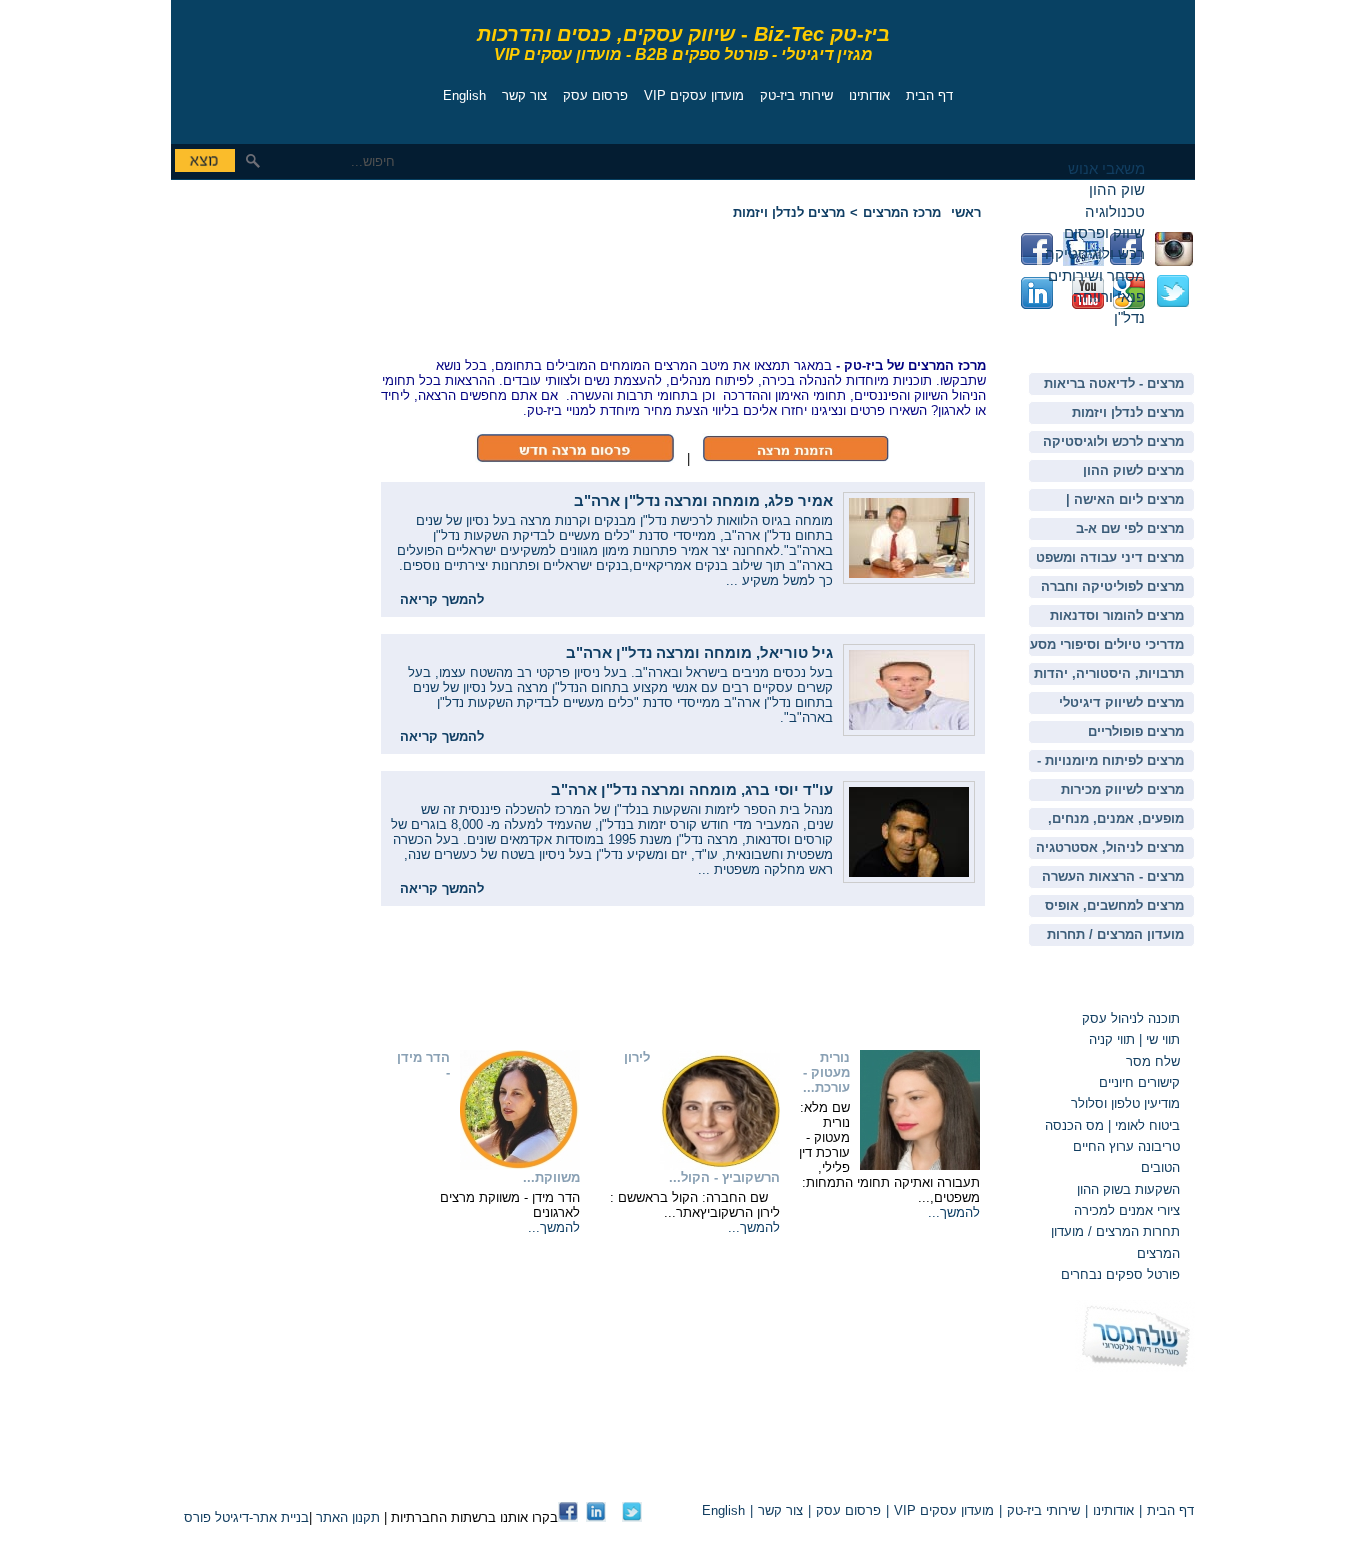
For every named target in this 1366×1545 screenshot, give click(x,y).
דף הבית (929, 95)
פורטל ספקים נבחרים (1120, 1274)
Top (961, 1476)
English (464, 95)
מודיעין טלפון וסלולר (1125, 1103)
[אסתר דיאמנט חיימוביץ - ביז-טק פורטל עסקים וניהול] (568, 1517)
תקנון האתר (348, 1517)
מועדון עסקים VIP (694, 95)
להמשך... (954, 1212)
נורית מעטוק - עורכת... (826, 1072)
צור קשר (524, 95)
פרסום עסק (595, 95)
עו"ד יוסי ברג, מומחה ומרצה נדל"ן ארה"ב (692, 789)
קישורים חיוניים (1139, 1082)
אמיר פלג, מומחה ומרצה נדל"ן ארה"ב (703, 500)
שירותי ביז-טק (796, 95)
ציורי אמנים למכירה (1127, 1210)
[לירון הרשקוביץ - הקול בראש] (720, 1165)
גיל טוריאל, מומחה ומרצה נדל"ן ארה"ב (699, 652)
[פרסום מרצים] (575, 458)
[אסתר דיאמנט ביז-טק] (596, 1517)
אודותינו (869, 95)
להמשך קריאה (442, 599)
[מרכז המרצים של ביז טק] (795, 458)
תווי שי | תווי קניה (1132, 1039)
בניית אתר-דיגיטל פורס (246, 1517)
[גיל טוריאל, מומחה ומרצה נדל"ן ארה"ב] (909, 731)
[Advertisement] (231, 325)
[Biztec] (261, 66)
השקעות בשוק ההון (1128, 1189)
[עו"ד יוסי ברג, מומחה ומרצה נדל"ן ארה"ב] (909, 878)
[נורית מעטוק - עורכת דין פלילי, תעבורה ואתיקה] (920, 1165)
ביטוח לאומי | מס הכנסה (1112, 1125)
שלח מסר (1153, 1061)
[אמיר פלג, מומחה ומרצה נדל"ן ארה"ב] (909, 579)
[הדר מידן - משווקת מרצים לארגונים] (520, 1165)
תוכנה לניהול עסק (1131, 1018)
